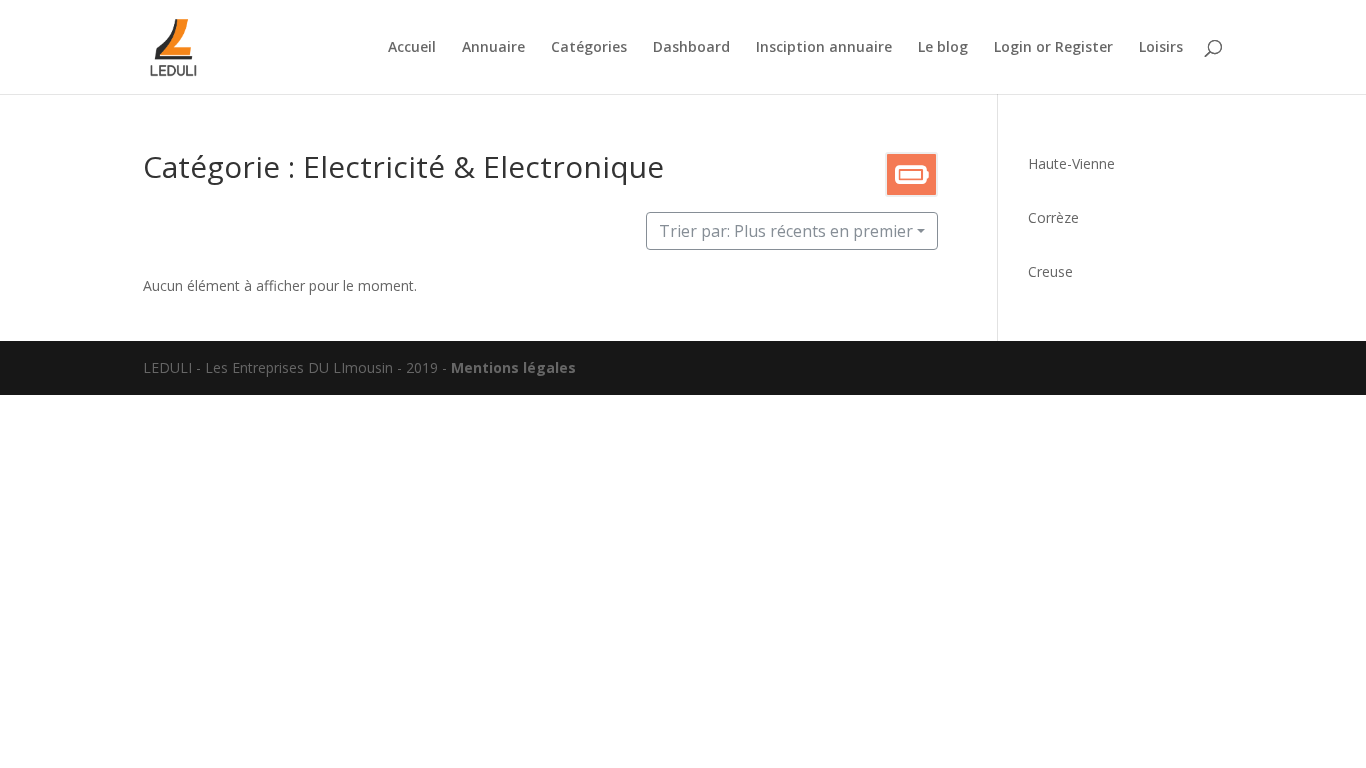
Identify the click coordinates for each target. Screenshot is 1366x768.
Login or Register (1053, 48)
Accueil (412, 48)
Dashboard (691, 48)
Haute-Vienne (1071, 163)
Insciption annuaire (824, 48)
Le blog (943, 48)
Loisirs (1161, 48)
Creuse (1050, 271)
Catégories (589, 48)
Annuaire (493, 48)
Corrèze (1053, 217)
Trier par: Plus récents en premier (786, 231)
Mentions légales (513, 367)
